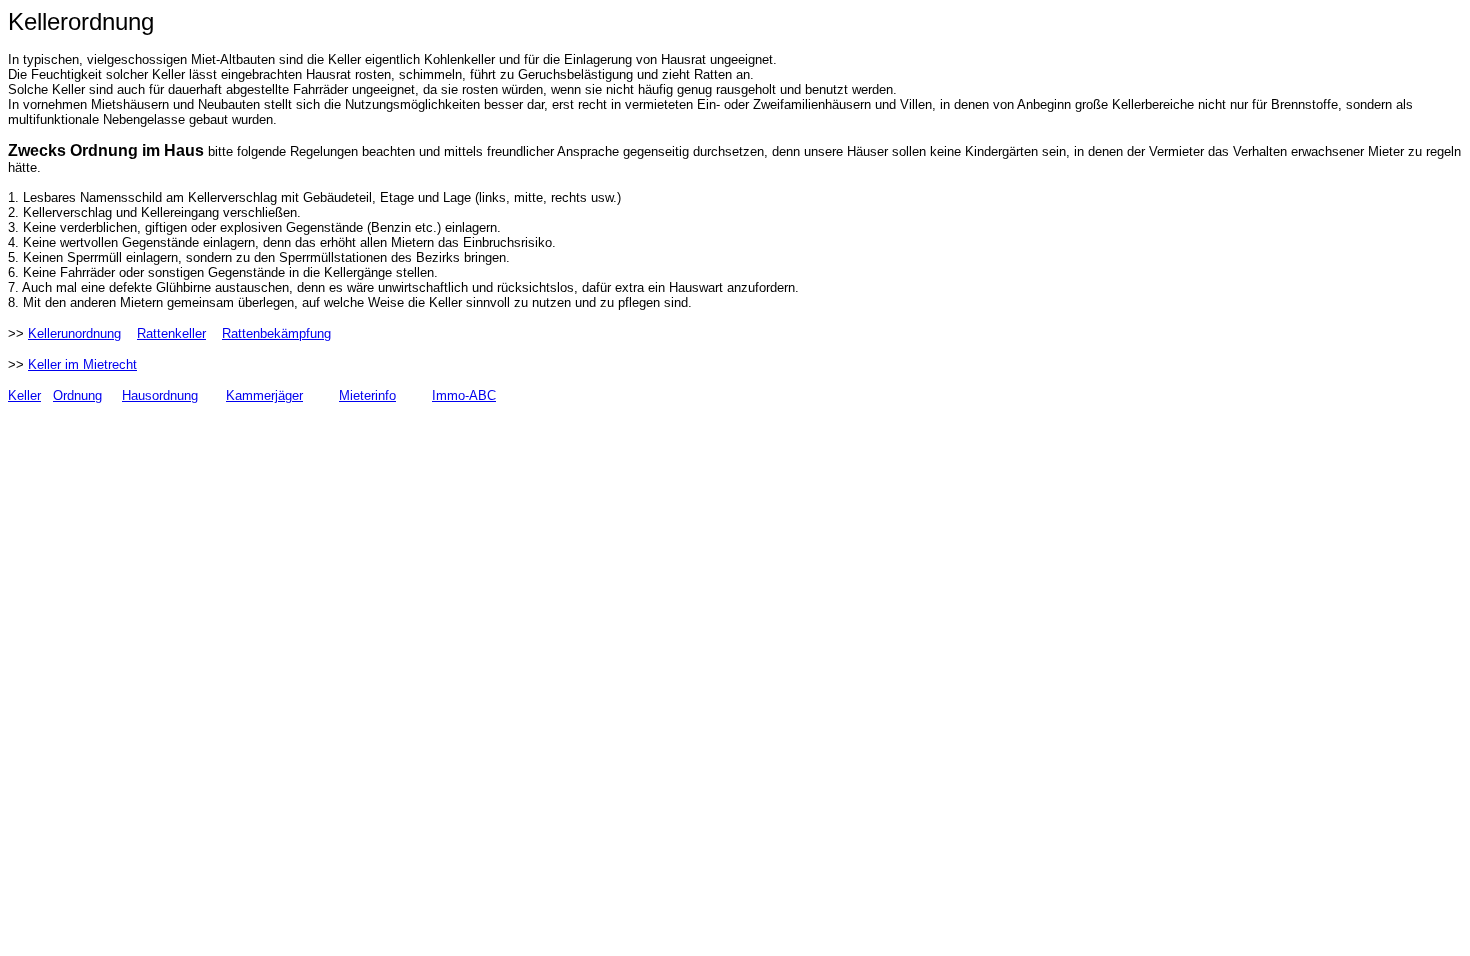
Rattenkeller (171, 333)
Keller (24, 395)
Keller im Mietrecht (82, 364)
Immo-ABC (464, 395)
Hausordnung (160, 395)
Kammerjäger (264, 395)
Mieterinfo (367, 395)
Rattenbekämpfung (276, 333)
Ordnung (77, 395)
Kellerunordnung (74, 333)
